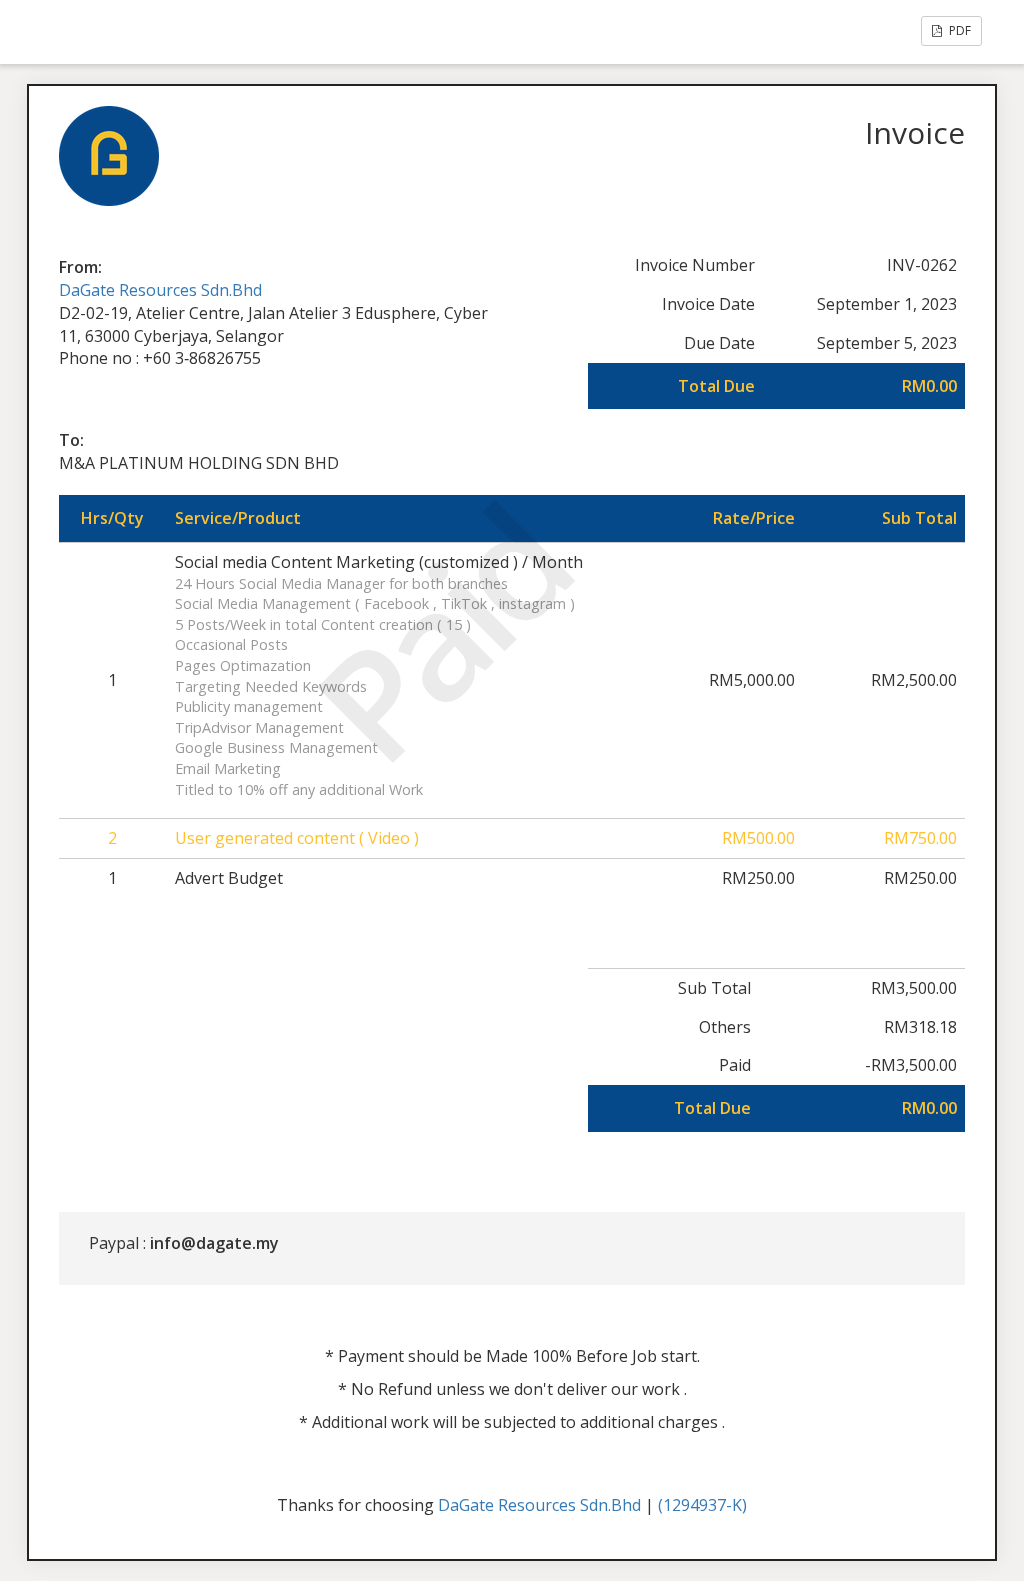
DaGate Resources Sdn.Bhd (160, 290)
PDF (958, 30)
